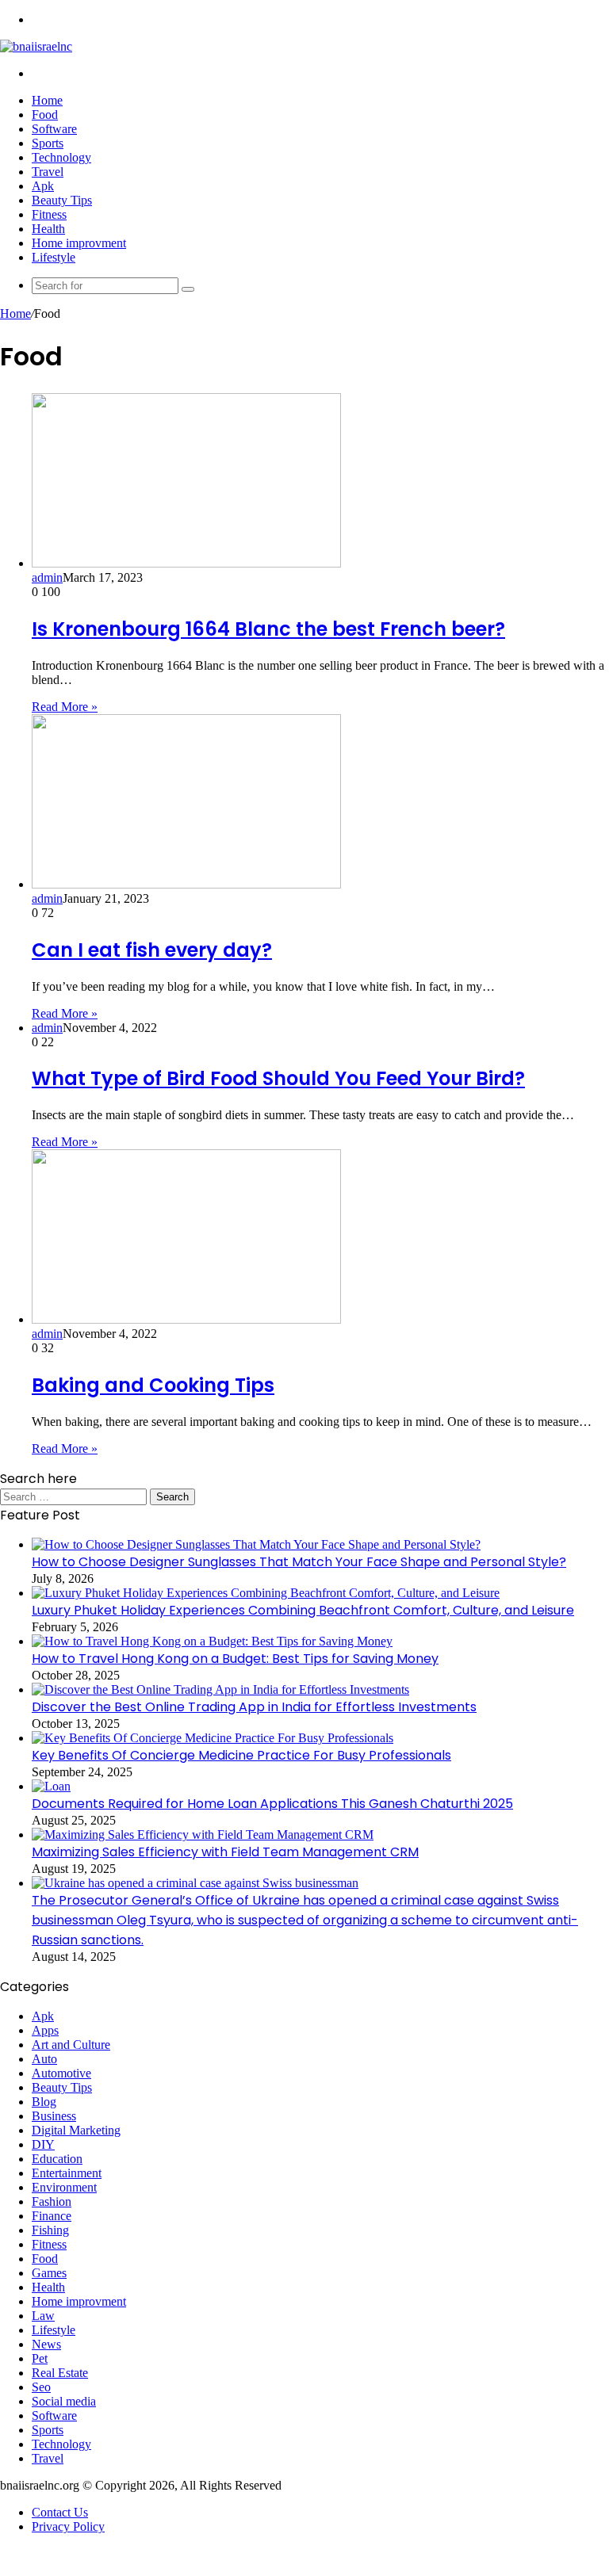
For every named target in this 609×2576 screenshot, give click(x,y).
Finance (52, 2216)
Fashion (52, 2201)
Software (54, 129)
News (46, 2344)
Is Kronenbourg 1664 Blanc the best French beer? (268, 629)
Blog (44, 2102)
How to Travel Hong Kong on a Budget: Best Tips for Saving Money (235, 1659)
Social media (64, 2401)
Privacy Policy (68, 2526)
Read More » (65, 707)
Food (45, 115)
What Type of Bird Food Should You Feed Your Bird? (278, 1078)
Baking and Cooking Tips (153, 1385)
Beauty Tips (62, 200)
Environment (64, 2187)
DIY (43, 2144)
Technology (61, 157)
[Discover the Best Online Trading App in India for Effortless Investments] (220, 1689)
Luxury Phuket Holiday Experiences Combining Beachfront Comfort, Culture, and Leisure (303, 1610)
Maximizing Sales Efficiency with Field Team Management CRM (225, 1852)
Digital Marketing (76, 2130)
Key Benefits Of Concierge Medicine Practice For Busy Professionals (241, 1755)
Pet (40, 2358)
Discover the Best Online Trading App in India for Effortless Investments (254, 1707)
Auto (44, 2059)
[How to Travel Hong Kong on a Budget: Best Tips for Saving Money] (212, 1641)
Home (47, 100)
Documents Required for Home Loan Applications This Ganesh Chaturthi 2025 (272, 1804)
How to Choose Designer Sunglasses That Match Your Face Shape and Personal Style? (299, 1562)
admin (47, 577)
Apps (45, 2030)
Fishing (50, 2230)
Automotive (61, 2073)
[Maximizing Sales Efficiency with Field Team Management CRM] (203, 1835)
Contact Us (60, 2512)
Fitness (49, 214)
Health (48, 229)
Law (43, 2316)
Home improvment (79, 243)
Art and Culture (71, 2045)
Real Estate (60, 2373)
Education (57, 2159)
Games (49, 2273)
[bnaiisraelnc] (36, 46)
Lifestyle (54, 257)
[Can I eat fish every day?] (186, 884)
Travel (48, 172)
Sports (48, 143)
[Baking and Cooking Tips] (186, 1319)
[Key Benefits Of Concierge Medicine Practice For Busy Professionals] (213, 1738)
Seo (41, 2387)
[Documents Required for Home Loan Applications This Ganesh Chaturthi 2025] (51, 1786)
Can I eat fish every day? (152, 950)
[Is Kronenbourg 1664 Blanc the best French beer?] (186, 563)
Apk (43, 186)
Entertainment (67, 2173)
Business (54, 2116)
